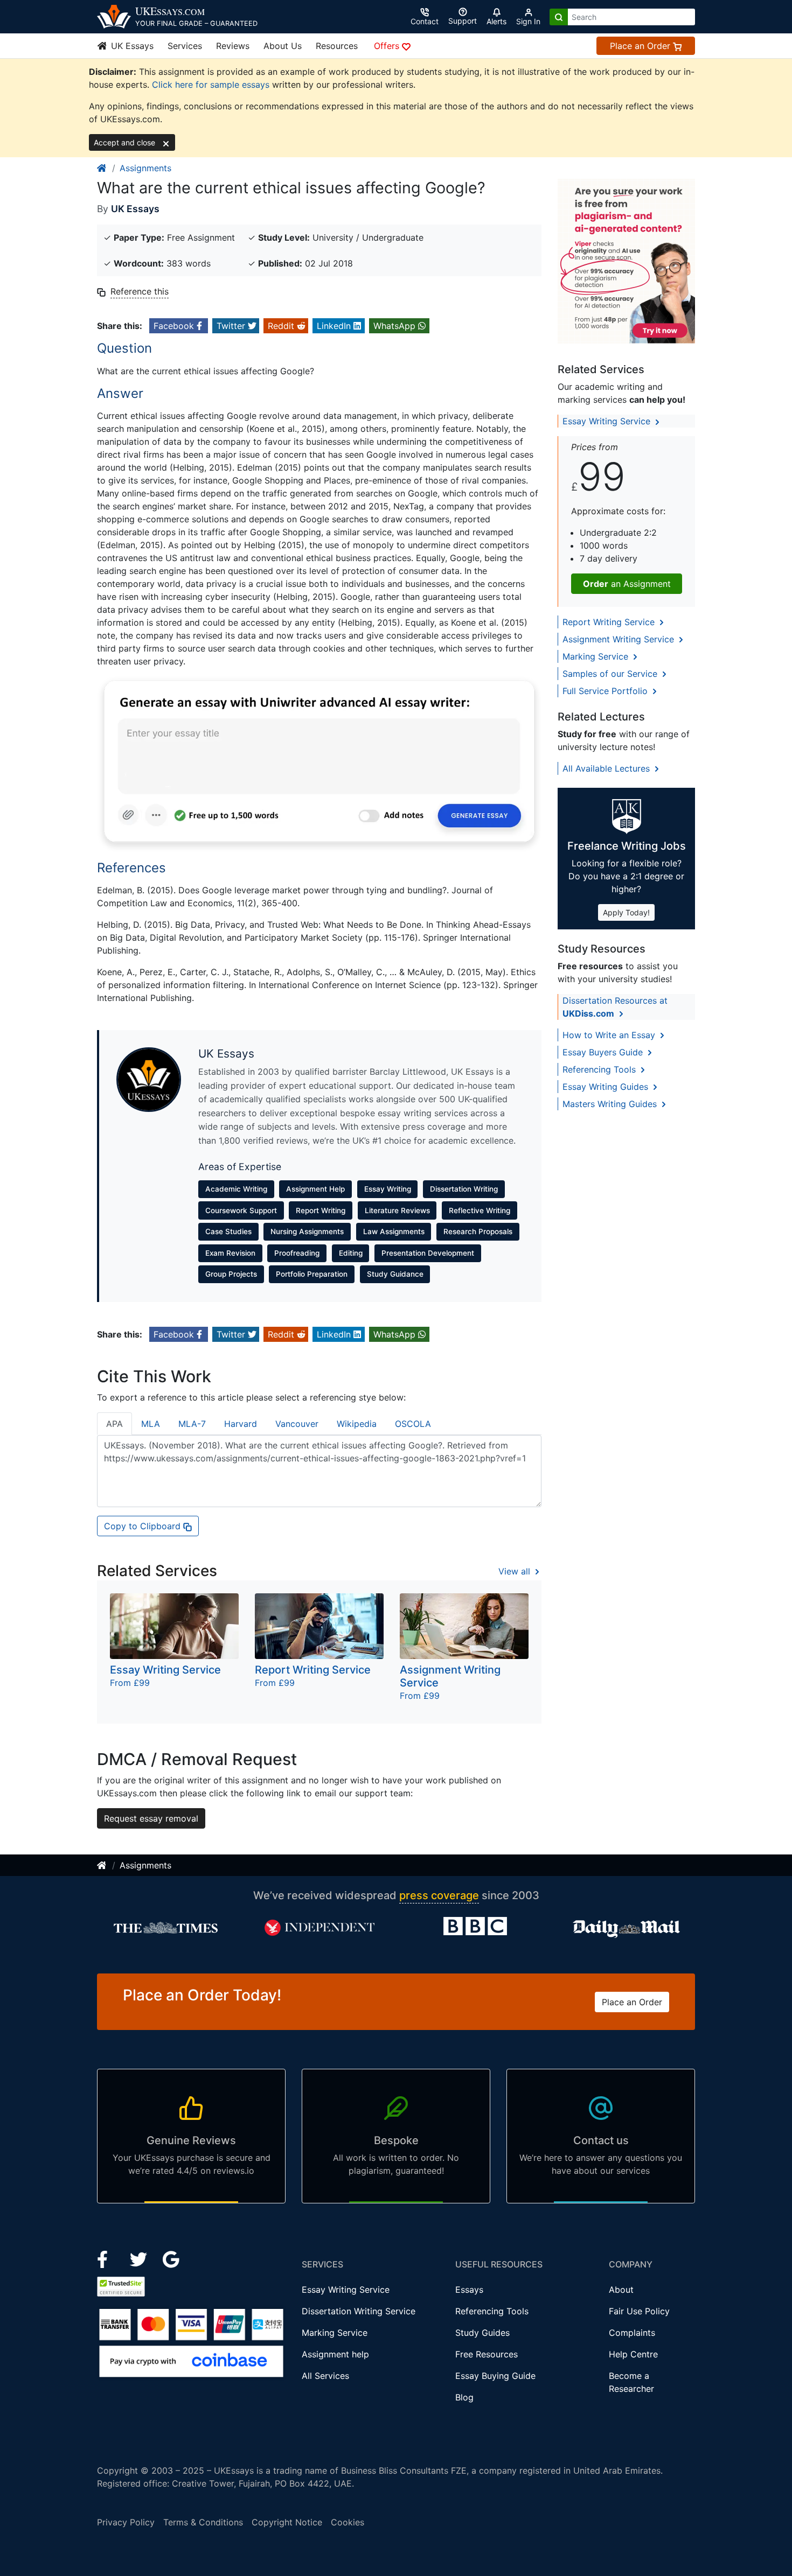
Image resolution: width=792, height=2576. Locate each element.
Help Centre (633, 2354)
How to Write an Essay (610, 1035)
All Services (325, 2376)
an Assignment (627, 584)
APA (114, 1424)
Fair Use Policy (639, 2311)
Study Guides (482, 2333)
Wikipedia (357, 1424)
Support (463, 21)
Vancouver (297, 1424)
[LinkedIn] (140, 2259)
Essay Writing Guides (607, 1087)
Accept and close (126, 142)
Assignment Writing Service (620, 639)
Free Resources (487, 2354)
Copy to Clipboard (144, 1526)
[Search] (559, 17)
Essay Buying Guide (495, 2376)
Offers (388, 46)
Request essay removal (151, 1818)
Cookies (348, 2522)
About (621, 2290)
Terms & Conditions (203, 2522)
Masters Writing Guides (611, 1104)
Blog (464, 2397)
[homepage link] (102, 168)
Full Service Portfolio (606, 691)
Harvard (241, 1424)
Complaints (632, 2333)
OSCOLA (413, 1424)
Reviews (233, 46)
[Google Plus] (171, 2259)
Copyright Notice (287, 2522)
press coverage (439, 1895)
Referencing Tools (600, 1069)
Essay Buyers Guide (604, 1052)
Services (185, 46)
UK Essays (131, 46)
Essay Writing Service (608, 421)
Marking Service (597, 656)
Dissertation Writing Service (359, 2311)
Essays (469, 2290)
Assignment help (335, 2354)
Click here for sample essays (211, 85)
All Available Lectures (607, 768)
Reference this (140, 291)
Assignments (145, 168)
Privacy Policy (126, 2522)
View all (516, 1571)
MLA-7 (192, 1424)
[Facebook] (107, 2259)
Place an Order (641, 46)
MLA (151, 1424)
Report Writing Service (610, 622)
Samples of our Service (611, 674)
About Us (283, 46)
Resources (337, 46)
